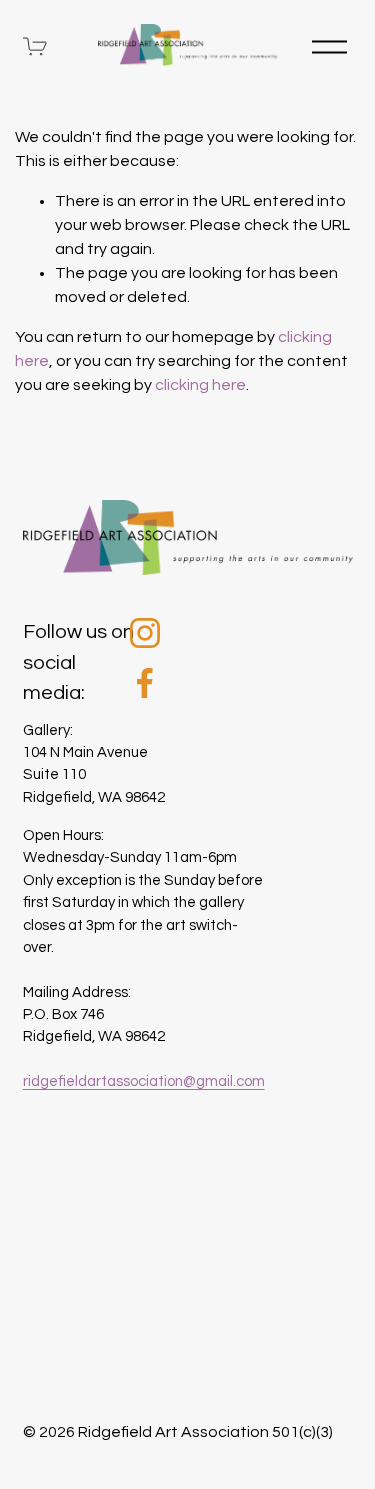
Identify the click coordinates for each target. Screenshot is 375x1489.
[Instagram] (145, 633)
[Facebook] (145, 683)
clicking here (200, 385)
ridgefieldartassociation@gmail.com (144, 1081)
